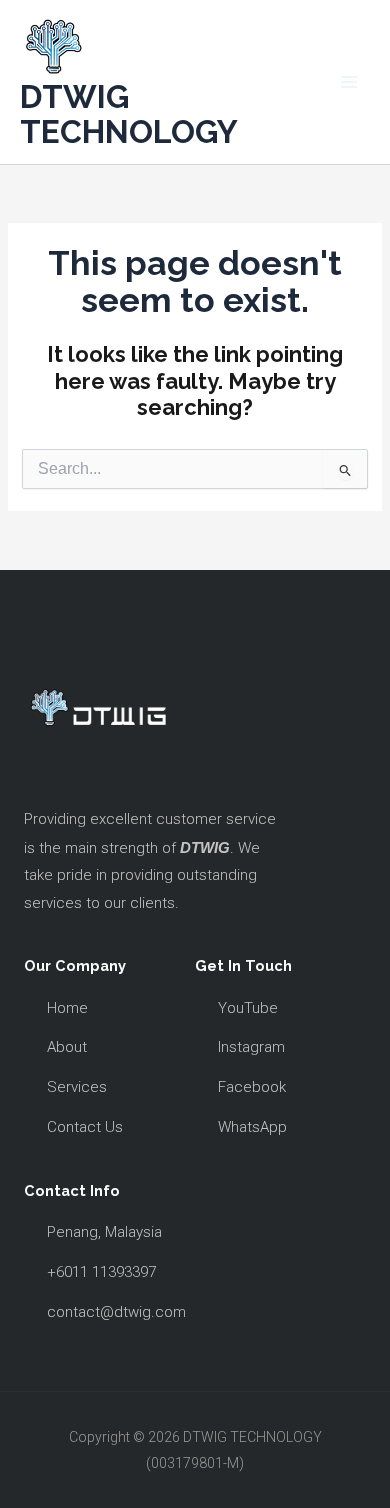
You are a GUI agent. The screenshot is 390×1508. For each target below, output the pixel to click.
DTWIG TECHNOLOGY (129, 114)
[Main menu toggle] (349, 82)
